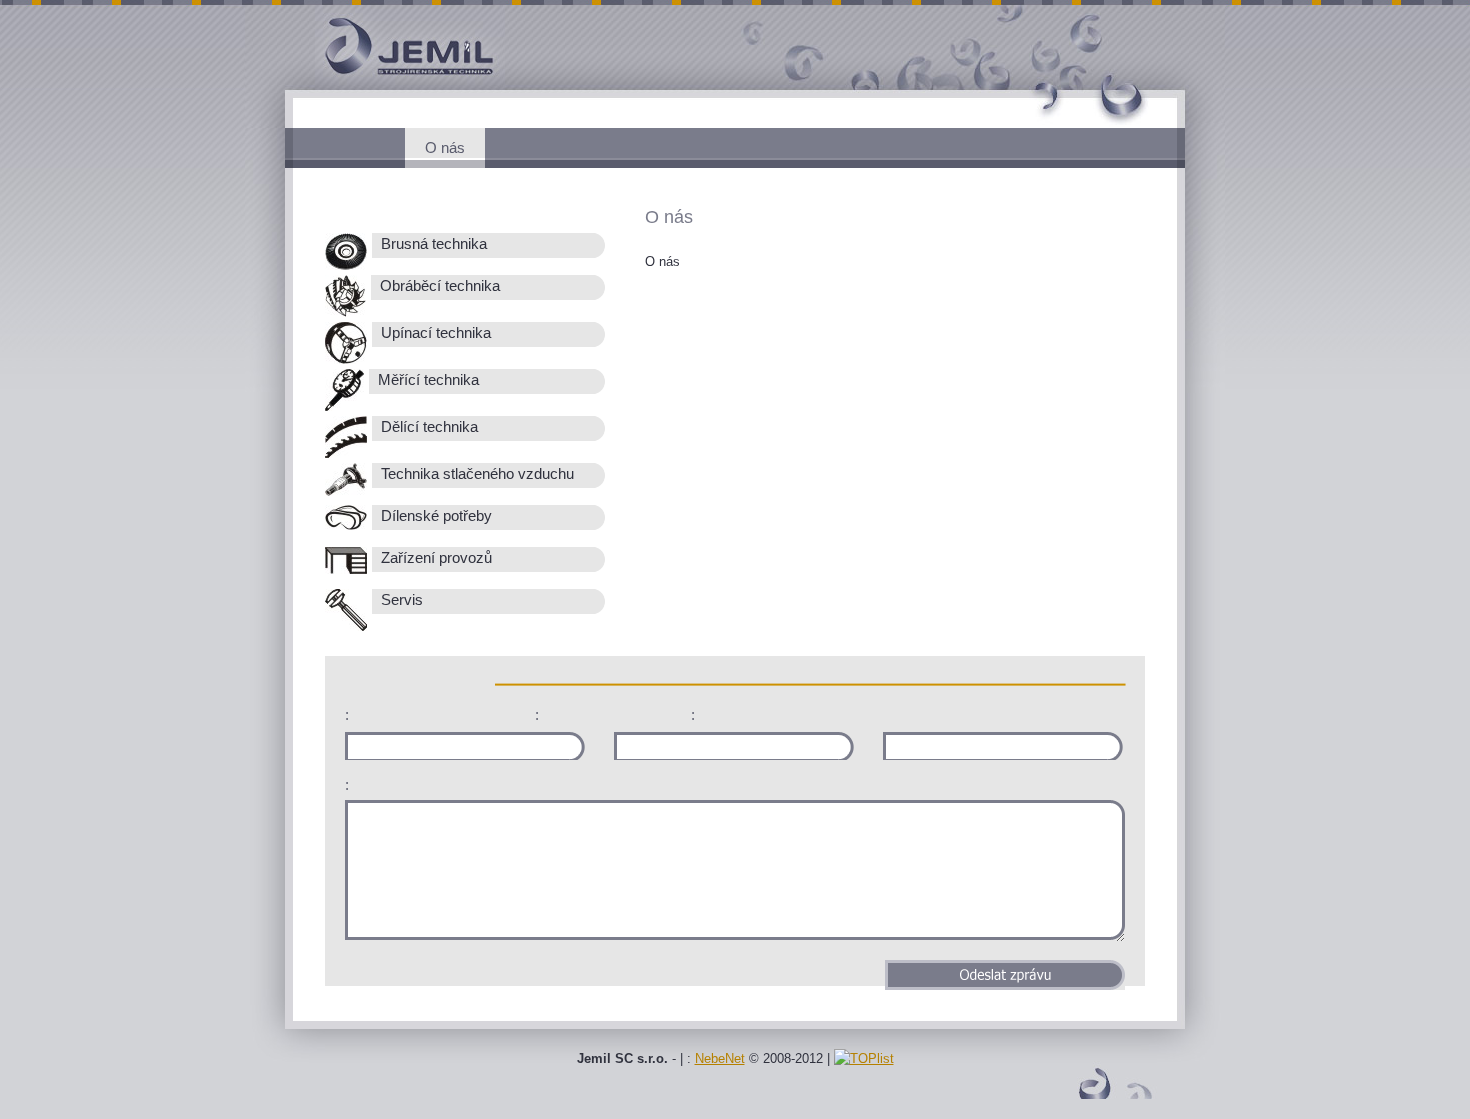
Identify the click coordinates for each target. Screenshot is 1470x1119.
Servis (400, 600)
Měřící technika (426, 380)
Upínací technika (434, 333)
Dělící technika (427, 427)
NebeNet (720, 1058)
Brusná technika (432, 244)
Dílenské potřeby (434, 516)
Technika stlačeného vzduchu (475, 474)
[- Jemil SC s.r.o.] (375, 85)
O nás (445, 147)
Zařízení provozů (434, 558)
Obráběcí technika (438, 286)
